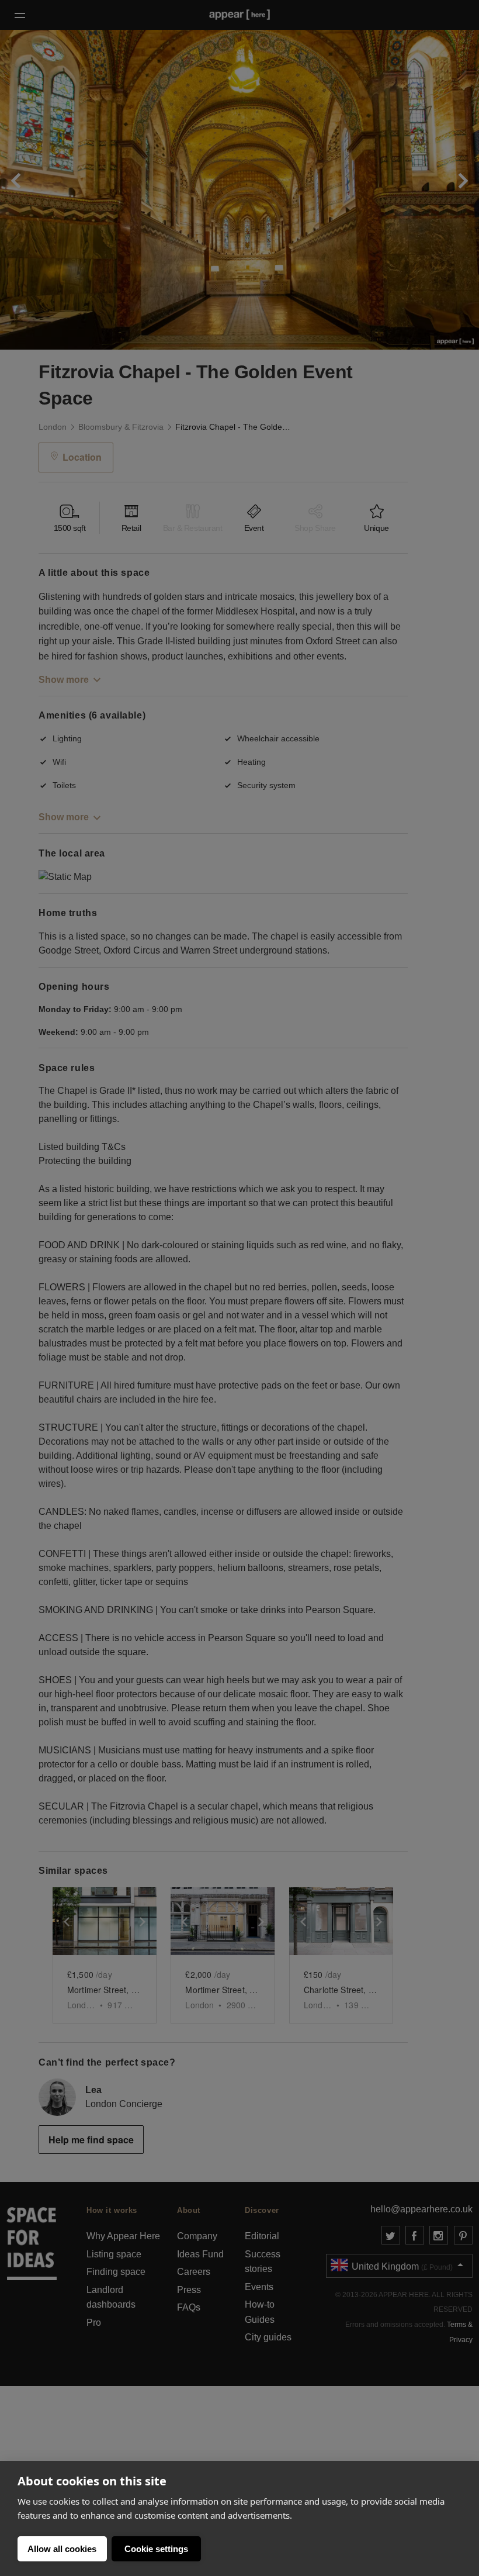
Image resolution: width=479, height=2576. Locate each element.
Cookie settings (156, 2549)
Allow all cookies (62, 2549)
